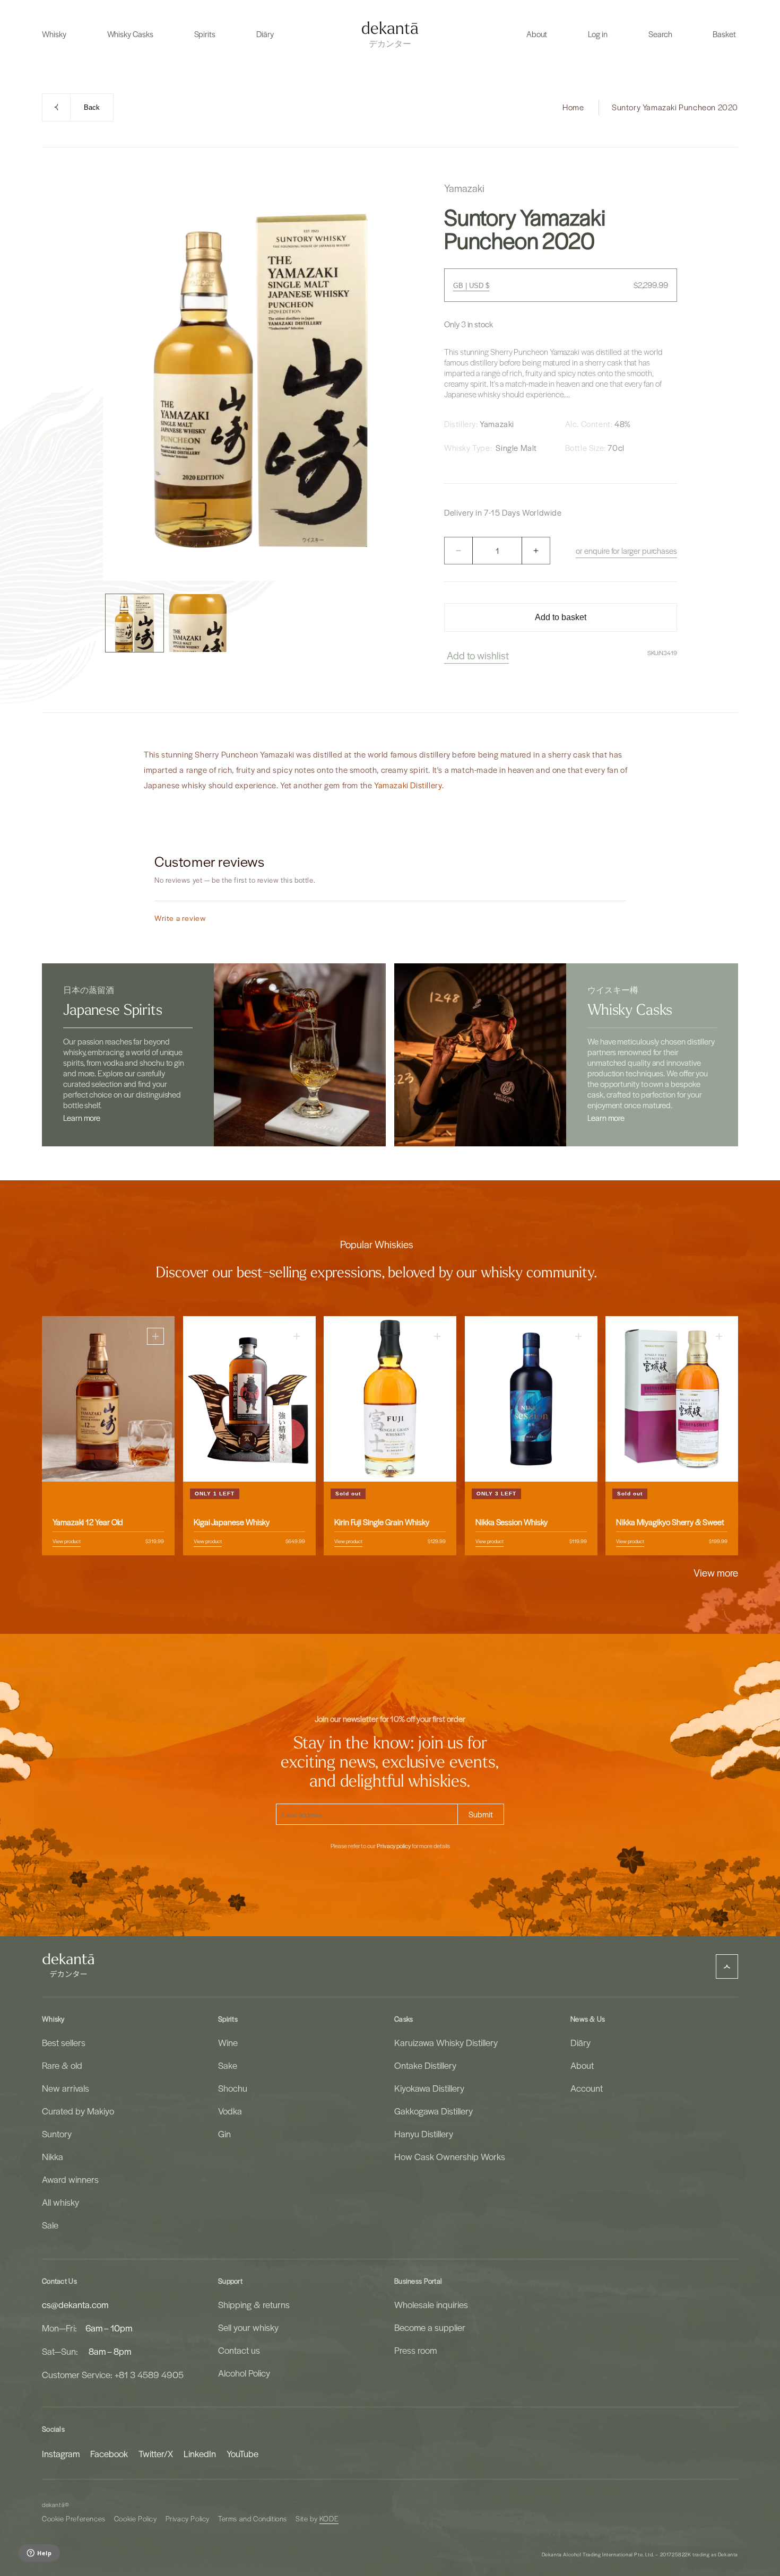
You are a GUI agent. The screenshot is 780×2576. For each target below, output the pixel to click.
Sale (50, 2225)
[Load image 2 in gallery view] (198, 623)
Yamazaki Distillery (408, 785)
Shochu (233, 2088)
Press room (415, 2350)
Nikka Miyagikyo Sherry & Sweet (670, 1522)
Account (587, 2088)
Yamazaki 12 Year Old (88, 1522)
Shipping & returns (254, 2304)
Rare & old (62, 2065)
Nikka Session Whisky (512, 1522)
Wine (228, 2042)
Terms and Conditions (253, 2518)
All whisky (60, 2202)
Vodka (230, 2111)
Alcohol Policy (244, 2373)
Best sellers (64, 2042)
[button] (54, 34)
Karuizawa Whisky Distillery (446, 2042)
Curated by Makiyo (78, 2111)
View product (67, 1541)
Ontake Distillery (425, 2065)
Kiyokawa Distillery (429, 2088)
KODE (329, 2518)
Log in (598, 34)
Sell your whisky (248, 2327)
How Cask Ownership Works (450, 2156)
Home (573, 107)
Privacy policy (394, 1846)
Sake (228, 2065)
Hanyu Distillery (424, 2134)
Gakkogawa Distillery (434, 2111)
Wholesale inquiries (431, 2304)
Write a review (180, 918)
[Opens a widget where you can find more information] (39, 2554)
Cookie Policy (136, 2518)
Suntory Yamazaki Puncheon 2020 (675, 107)
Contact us (239, 2350)
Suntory (57, 2134)
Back (92, 107)
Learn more (82, 1118)
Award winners (70, 2179)
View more (716, 1572)
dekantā (53, 2505)
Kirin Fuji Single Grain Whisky (382, 1522)
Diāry (580, 2042)
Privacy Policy (188, 2518)
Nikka (53, 2156)
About (582, 2065)
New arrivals (66, 2088)
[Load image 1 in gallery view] (135, 623)
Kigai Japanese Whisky (232, 1522)
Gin (224, 2134)
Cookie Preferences (74, 2518)
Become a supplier (430, 2327)
